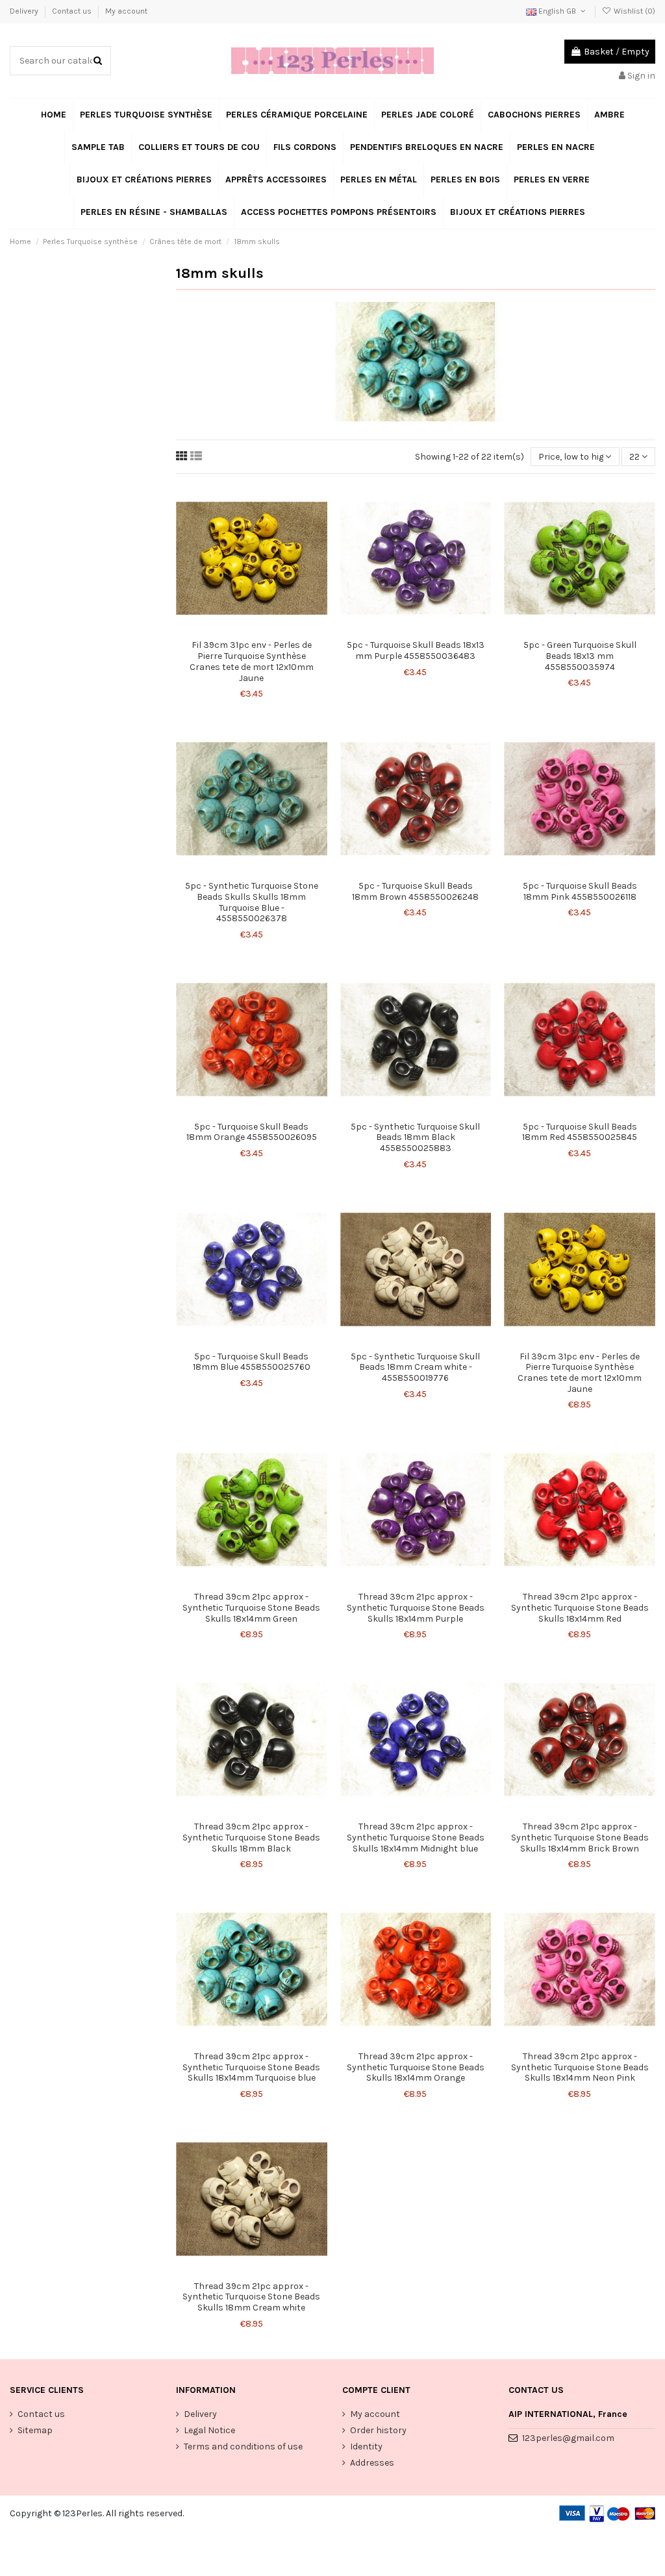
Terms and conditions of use (243, 2446)
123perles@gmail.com (568, 2438)
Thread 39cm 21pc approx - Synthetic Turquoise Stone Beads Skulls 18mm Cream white (251, 2297)
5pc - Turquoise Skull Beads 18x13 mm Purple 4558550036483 (416, 650)
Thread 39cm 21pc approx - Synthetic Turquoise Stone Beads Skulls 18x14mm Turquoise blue (251, 2067)
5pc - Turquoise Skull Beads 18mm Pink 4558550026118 (580, 891)
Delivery (25, 11)
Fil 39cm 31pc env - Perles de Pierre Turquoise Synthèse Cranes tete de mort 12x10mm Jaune (252, 661)
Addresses (372, 2463)
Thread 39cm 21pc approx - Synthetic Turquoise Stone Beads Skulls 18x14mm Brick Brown (580, 1838)
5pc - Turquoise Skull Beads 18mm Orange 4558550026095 (252, 1132)
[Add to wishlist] (242, 629)
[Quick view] (260, 629)
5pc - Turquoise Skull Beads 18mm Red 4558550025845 (580, 1132)
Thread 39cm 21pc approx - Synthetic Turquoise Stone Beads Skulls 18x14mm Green (251, 1608)
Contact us (73, 11)
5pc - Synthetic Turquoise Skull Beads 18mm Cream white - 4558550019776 (415, 1368)
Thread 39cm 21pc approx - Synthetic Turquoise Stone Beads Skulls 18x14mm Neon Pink (580, 2067)
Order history (378, 2430)
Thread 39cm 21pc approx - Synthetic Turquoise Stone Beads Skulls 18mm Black (251, 1838)
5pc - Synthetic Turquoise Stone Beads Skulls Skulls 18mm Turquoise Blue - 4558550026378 (252, 902)
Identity (366, 2446)
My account (126, 11)
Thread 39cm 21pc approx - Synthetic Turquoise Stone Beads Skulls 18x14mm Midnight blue (416, 1838)
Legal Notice (209, 2430)
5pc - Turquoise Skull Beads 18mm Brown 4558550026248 (415, 891)
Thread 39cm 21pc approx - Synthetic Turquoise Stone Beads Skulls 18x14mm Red (580, 1608)
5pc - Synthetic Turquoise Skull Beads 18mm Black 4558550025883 (415, 1138)
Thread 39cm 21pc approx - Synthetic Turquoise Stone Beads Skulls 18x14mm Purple (416, 1608)
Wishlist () (634, 11)
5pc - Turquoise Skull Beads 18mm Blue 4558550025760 (252, 1362)
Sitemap (35, 2430)
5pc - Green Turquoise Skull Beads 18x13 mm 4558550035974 (580, 656)
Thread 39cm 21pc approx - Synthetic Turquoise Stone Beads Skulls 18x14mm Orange (416, 2067)
